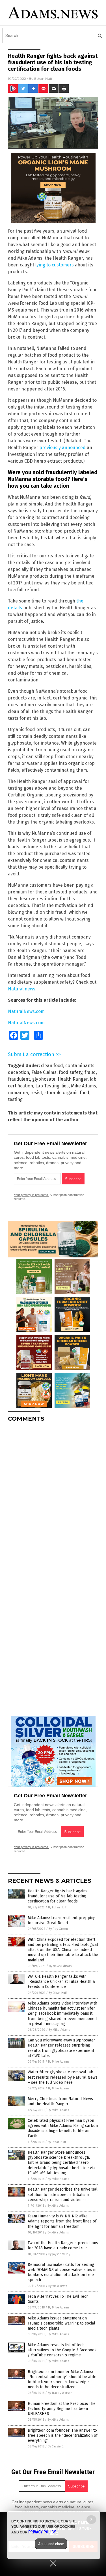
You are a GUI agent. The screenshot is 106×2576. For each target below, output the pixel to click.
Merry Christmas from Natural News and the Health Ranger (60, 2101)
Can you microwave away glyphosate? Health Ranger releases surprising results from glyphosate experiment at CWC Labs (61, 2048)
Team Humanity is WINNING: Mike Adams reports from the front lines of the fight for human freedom (62, 2221)
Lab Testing (47, 1086)
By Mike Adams (59, 2030)
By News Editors (60, 1966)
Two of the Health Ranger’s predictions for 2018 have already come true (63, 2245)
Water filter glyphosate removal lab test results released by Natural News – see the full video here (63, 2077)
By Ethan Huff (57, 1907)
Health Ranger (73, 1079)
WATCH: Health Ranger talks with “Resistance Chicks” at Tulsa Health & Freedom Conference (61, 1982)
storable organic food (67, 1093)
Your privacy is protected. (31, 1195)
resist (36, 1093)
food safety (71, 1072)
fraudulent (19, 1079)
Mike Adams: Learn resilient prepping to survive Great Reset (62, 1920)
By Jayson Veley (59, 2254)
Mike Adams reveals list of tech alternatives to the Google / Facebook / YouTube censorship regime (62, 2350)
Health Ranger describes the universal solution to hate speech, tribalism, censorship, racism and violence (63, 2194)
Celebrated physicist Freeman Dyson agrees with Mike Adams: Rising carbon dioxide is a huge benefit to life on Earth (63, 2128)
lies (65, 1086)
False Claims (44, 1072)
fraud (90, 1072)
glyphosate (44, 1079)
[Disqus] (53, 1497)
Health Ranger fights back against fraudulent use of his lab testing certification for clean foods (58, 1896)
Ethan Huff (43, 79)
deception (19, 1072)
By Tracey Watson (60, 2393)
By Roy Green (58, 1929)
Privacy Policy (42, 2532)
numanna (18, 1093)
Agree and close (51, 2544)
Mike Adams (84, 1086)
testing (15, 1099)
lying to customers (55, 265)
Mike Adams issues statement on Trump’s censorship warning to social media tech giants (61, 2323)
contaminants (80, 1066)
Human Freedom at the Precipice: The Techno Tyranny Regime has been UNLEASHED (62, 2409)
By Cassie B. (56, 2446)
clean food (52, 1066)
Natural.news (22, 989)
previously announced (62, 448)
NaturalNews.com (26, 1011)
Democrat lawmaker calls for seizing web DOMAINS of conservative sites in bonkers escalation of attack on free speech (62, 2272)
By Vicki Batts (58, 2286)
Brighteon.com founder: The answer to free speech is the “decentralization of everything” (63, 2435)
